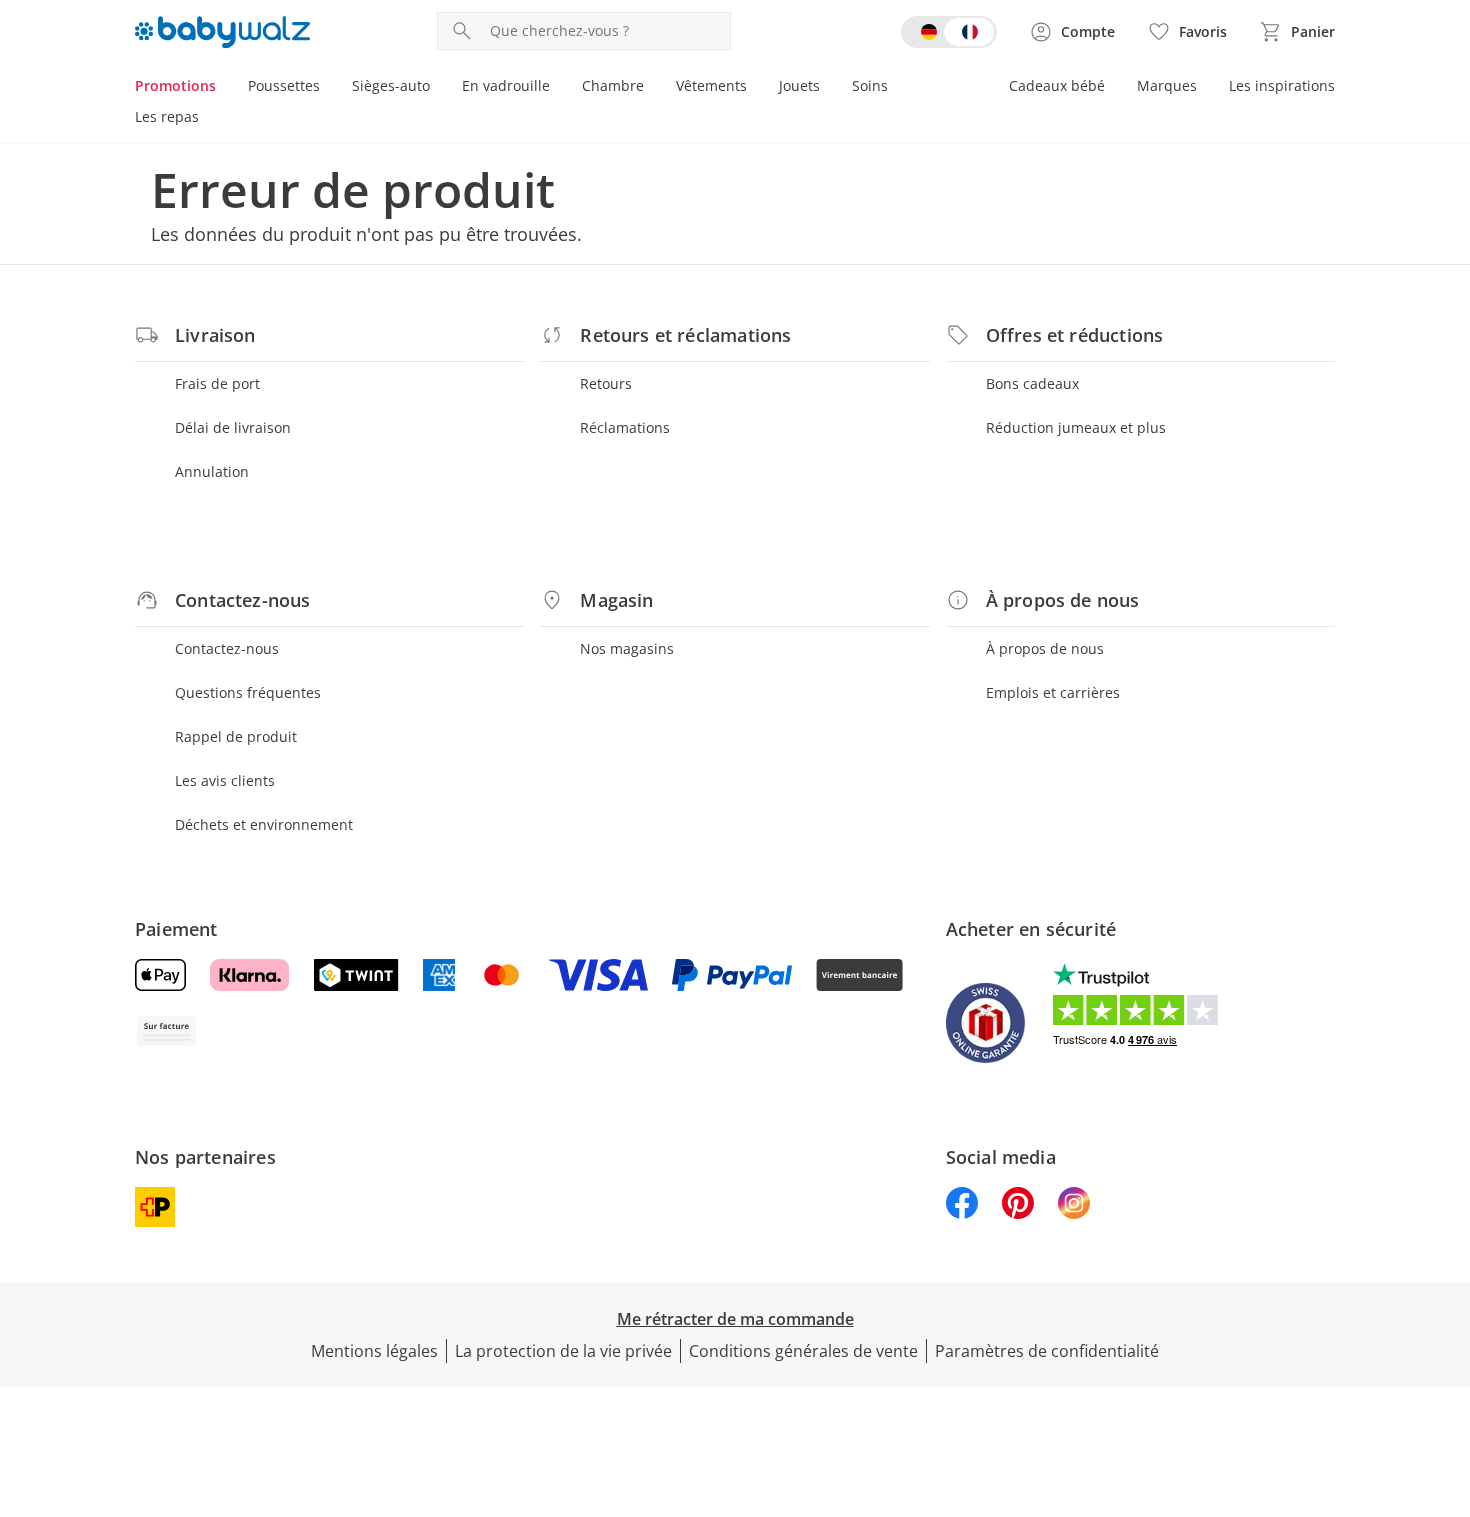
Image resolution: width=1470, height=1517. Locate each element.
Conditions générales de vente (803, 1351)
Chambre (613, 85)
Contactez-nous (227, 648)
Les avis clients (225, 780)
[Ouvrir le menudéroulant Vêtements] (755, 88)
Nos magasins (627, 648)
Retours (606, 383)
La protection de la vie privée (563, 1351)
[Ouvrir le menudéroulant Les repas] (207, 119)
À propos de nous (1045, 648)
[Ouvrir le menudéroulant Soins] (896, 88)
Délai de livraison (233, 427)
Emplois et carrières (1053, 692)
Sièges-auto (391, 85)
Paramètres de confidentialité (1047, 1351)
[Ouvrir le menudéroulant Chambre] (652, 88)
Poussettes (284, 85)
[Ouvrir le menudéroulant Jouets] (828, 88)
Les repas (167, 116)
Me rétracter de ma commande (735, 1319)
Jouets (799, 85)
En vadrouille (506, 85)
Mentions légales (374, 1351)
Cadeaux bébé (1057, 85)
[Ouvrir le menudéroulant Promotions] (224, 88)
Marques (1167, 85)
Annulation (212, 471)
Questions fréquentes (248, 692)
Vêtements (711, 85)
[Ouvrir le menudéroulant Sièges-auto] (438, 88)
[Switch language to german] (949, 32)
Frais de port (217, 383)
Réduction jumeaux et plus (1076, 427)
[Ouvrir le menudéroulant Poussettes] (328, 88)
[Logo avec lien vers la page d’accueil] (222, 32)
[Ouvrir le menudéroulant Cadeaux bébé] (1113, 88)
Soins (870, 85)
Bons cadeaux (1032, 383)
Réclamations (625, 427)
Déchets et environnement (264, 824)
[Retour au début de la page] (1446, 1373)
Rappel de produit (236, 736)
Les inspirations (1282, 85)
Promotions (175, 85)
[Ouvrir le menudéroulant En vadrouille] (558, 88)
